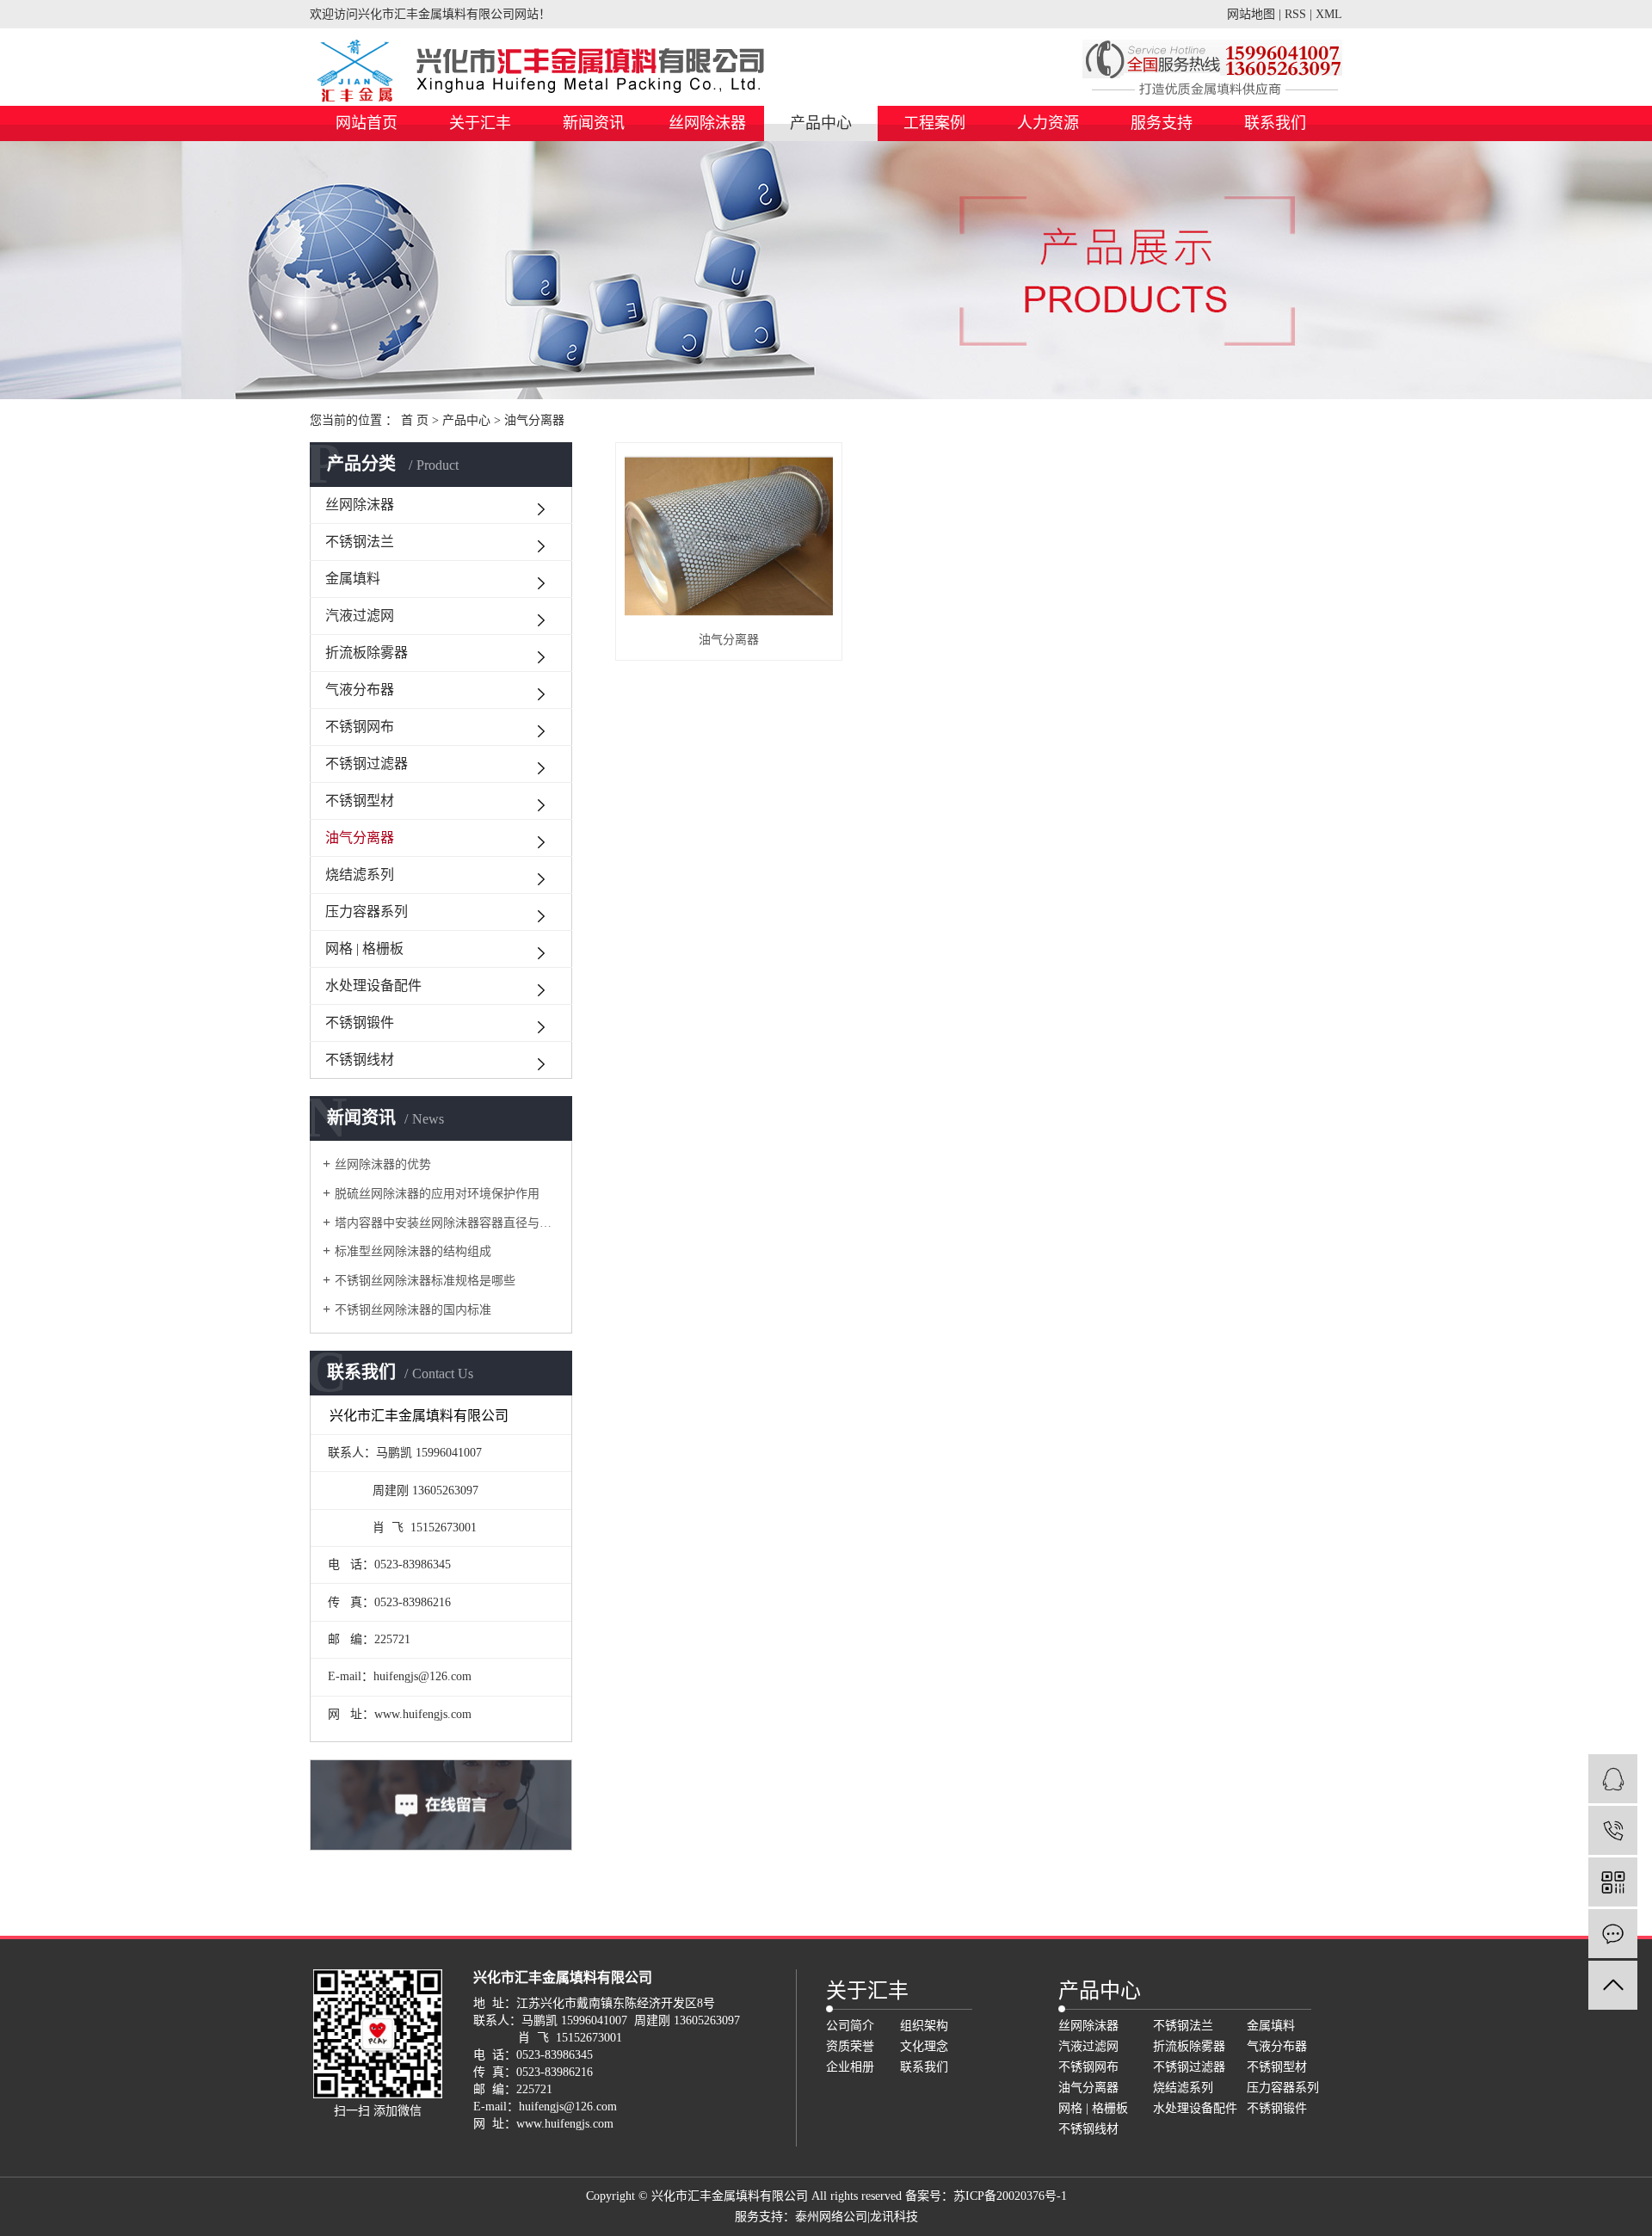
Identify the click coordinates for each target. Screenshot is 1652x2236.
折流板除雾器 (367, 653)
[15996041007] (1613, 1830)
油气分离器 (534, 420)
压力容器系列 (367, 912)
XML (1329, 14)
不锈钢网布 (360, 727)
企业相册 (850, 2067)
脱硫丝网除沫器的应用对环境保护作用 (437, 1194)
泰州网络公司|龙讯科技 (857, 2217)
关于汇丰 (480, 123)
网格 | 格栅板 (364, 949)
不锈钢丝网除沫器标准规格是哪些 (425, 1281)
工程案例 (934, 123)
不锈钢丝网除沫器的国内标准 (413, 1310)
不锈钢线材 (360, 1059)
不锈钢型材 (360, 801)
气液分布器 (360, 690)
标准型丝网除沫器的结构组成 (413, 1251)
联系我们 (1275, 123)
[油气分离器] (729, 536)
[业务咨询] (1613, 1779)
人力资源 (1048, 123)
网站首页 (367, 123)
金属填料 (353, 579)
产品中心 (821, 123)
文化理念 (924, 2046)
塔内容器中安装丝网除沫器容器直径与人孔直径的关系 (447, 1223)
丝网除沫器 (707, 123)
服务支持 (1162, 123)
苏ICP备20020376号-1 (1010, 2196)
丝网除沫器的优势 (383, 1164)
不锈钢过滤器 (367, 764)
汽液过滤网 (360, 616)
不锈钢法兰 (360, 542)
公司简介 (850, 2026)
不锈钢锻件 (360, 1023)
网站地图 (1251, 14)
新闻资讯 (594, 123)
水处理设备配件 (373, 986)
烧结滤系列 (360, 875)
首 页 (415, 420)
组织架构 (924, 2026)
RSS (1295, 14)
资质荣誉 (850, 2046)
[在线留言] (1613, 1934)
